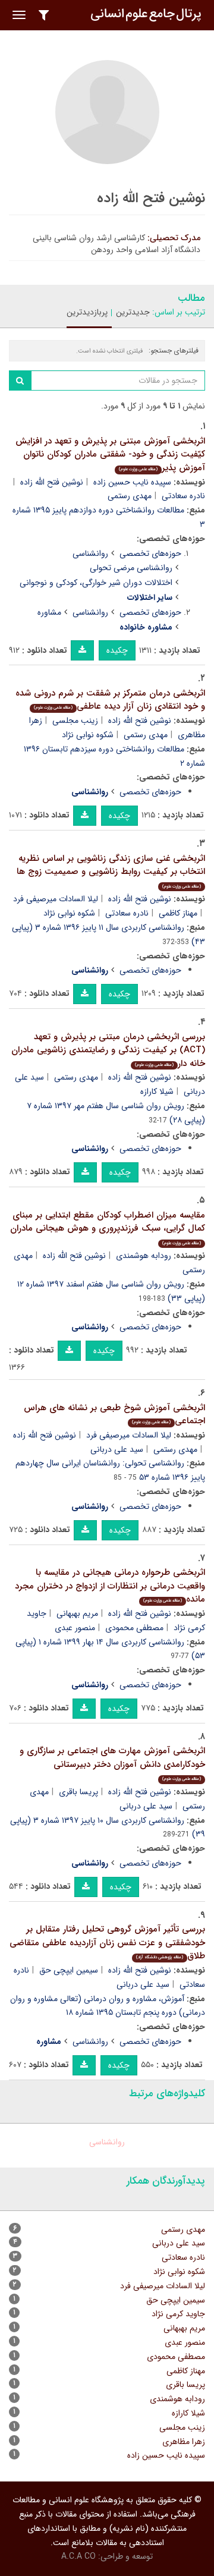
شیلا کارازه (157, 1092)
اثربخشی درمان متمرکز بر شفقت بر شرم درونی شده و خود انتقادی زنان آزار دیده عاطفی (110, 700)
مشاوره (49, 612)
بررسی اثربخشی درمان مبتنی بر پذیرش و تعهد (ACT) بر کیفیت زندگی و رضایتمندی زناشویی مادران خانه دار (108, 1050)
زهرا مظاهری (184, 2442)
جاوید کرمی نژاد (178, 2314)
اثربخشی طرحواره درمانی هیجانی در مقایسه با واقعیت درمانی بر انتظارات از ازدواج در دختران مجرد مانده (110, 1586)
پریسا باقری (78, 1792)
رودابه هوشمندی (144, 1256)
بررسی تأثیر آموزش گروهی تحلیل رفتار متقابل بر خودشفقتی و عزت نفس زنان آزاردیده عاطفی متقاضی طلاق (107, 1943)
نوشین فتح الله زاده (52, 482)
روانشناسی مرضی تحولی (131, 568)
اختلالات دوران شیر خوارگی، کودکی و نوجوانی (96, 583)
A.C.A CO (78, 2556)
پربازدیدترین (87, 312)
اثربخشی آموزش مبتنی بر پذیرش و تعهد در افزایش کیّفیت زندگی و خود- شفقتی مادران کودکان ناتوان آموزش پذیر (110, 455)
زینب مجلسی (75, 721)
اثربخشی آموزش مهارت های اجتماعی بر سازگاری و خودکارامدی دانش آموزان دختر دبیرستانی (112, 1763)
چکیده (117, 650)
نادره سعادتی (127, 913)
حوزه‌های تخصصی (150, 553)
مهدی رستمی (130, 496)
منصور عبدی (75, 1628)
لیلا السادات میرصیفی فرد (56, 899)
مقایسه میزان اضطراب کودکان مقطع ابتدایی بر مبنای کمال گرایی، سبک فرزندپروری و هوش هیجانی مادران (108, 1227)
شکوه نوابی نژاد (88, 735)
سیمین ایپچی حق (69, 1970)
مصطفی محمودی (134, 1628)
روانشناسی (90, 553)
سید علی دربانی (117, 1449)
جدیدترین (133, 312)
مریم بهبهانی (77, 1613)
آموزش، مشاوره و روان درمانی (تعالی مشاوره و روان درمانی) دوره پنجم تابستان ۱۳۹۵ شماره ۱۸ (108, 2006)
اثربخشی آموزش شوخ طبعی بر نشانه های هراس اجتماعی (114, 1415)
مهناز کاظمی (178, 913)
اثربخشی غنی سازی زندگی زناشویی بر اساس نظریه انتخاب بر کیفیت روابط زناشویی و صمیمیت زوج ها (111, 871)
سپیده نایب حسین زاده (132, 482)
